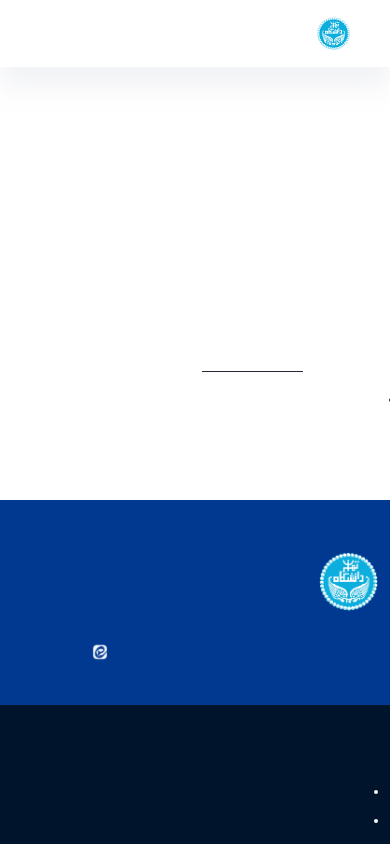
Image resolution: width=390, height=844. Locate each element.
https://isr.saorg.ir (284, 365)
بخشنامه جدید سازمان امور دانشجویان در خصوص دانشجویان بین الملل (198, 410)
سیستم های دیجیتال (303, 820)
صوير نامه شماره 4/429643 (256, 209)
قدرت (345, 791)
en (51, 33)
